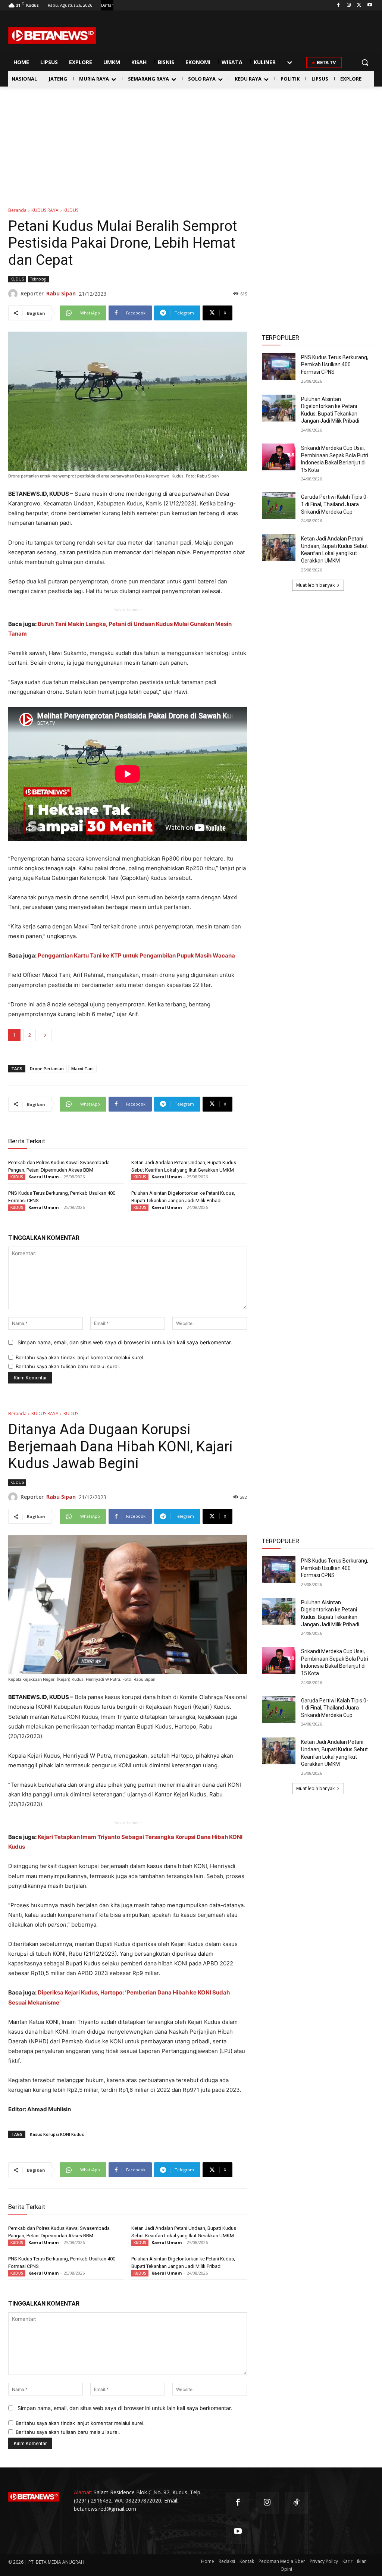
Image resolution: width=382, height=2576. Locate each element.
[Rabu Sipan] (14, 294)
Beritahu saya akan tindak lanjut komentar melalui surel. (80, 1357)
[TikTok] (297, 2503)
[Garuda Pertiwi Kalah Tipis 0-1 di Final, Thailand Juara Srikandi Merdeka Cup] (279, 506)
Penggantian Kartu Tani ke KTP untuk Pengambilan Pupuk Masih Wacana (136, 955)
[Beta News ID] (52, 35)
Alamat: (83, 2492)
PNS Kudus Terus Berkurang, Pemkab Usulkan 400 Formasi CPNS (335, 365)
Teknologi (38, 279)
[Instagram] (349, 5)
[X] (359, 5)
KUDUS (71, 210)
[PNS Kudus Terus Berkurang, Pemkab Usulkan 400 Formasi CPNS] (279, 366)
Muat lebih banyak (315, 585)
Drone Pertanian (47, 1068)
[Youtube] (370, 5)
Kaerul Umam (43, 1177)
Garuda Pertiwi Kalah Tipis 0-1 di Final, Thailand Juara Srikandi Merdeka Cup (335, 504)
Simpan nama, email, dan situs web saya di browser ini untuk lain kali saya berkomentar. (125, 1342)
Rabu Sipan (61, 293)
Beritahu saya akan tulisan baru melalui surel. (68, 1366)
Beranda (17, 210)
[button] (365, 62)
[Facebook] (339, 5)
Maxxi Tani (82, 1068)
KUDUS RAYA (45, 210)
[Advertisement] (191, 142)
